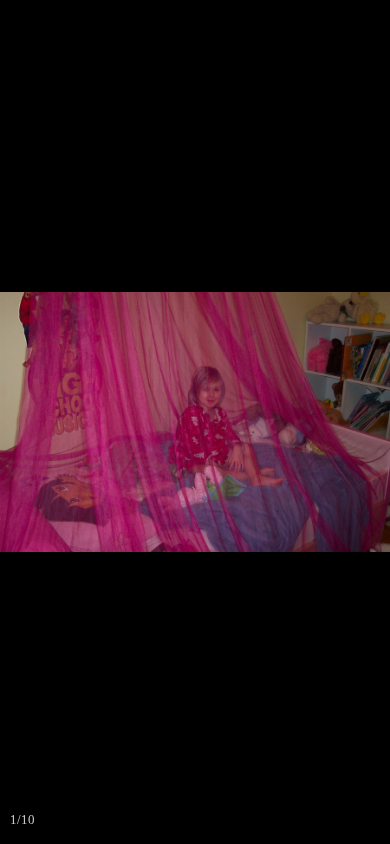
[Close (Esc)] (368, 22)
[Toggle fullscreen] (280, 22)
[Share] (324, 22)
